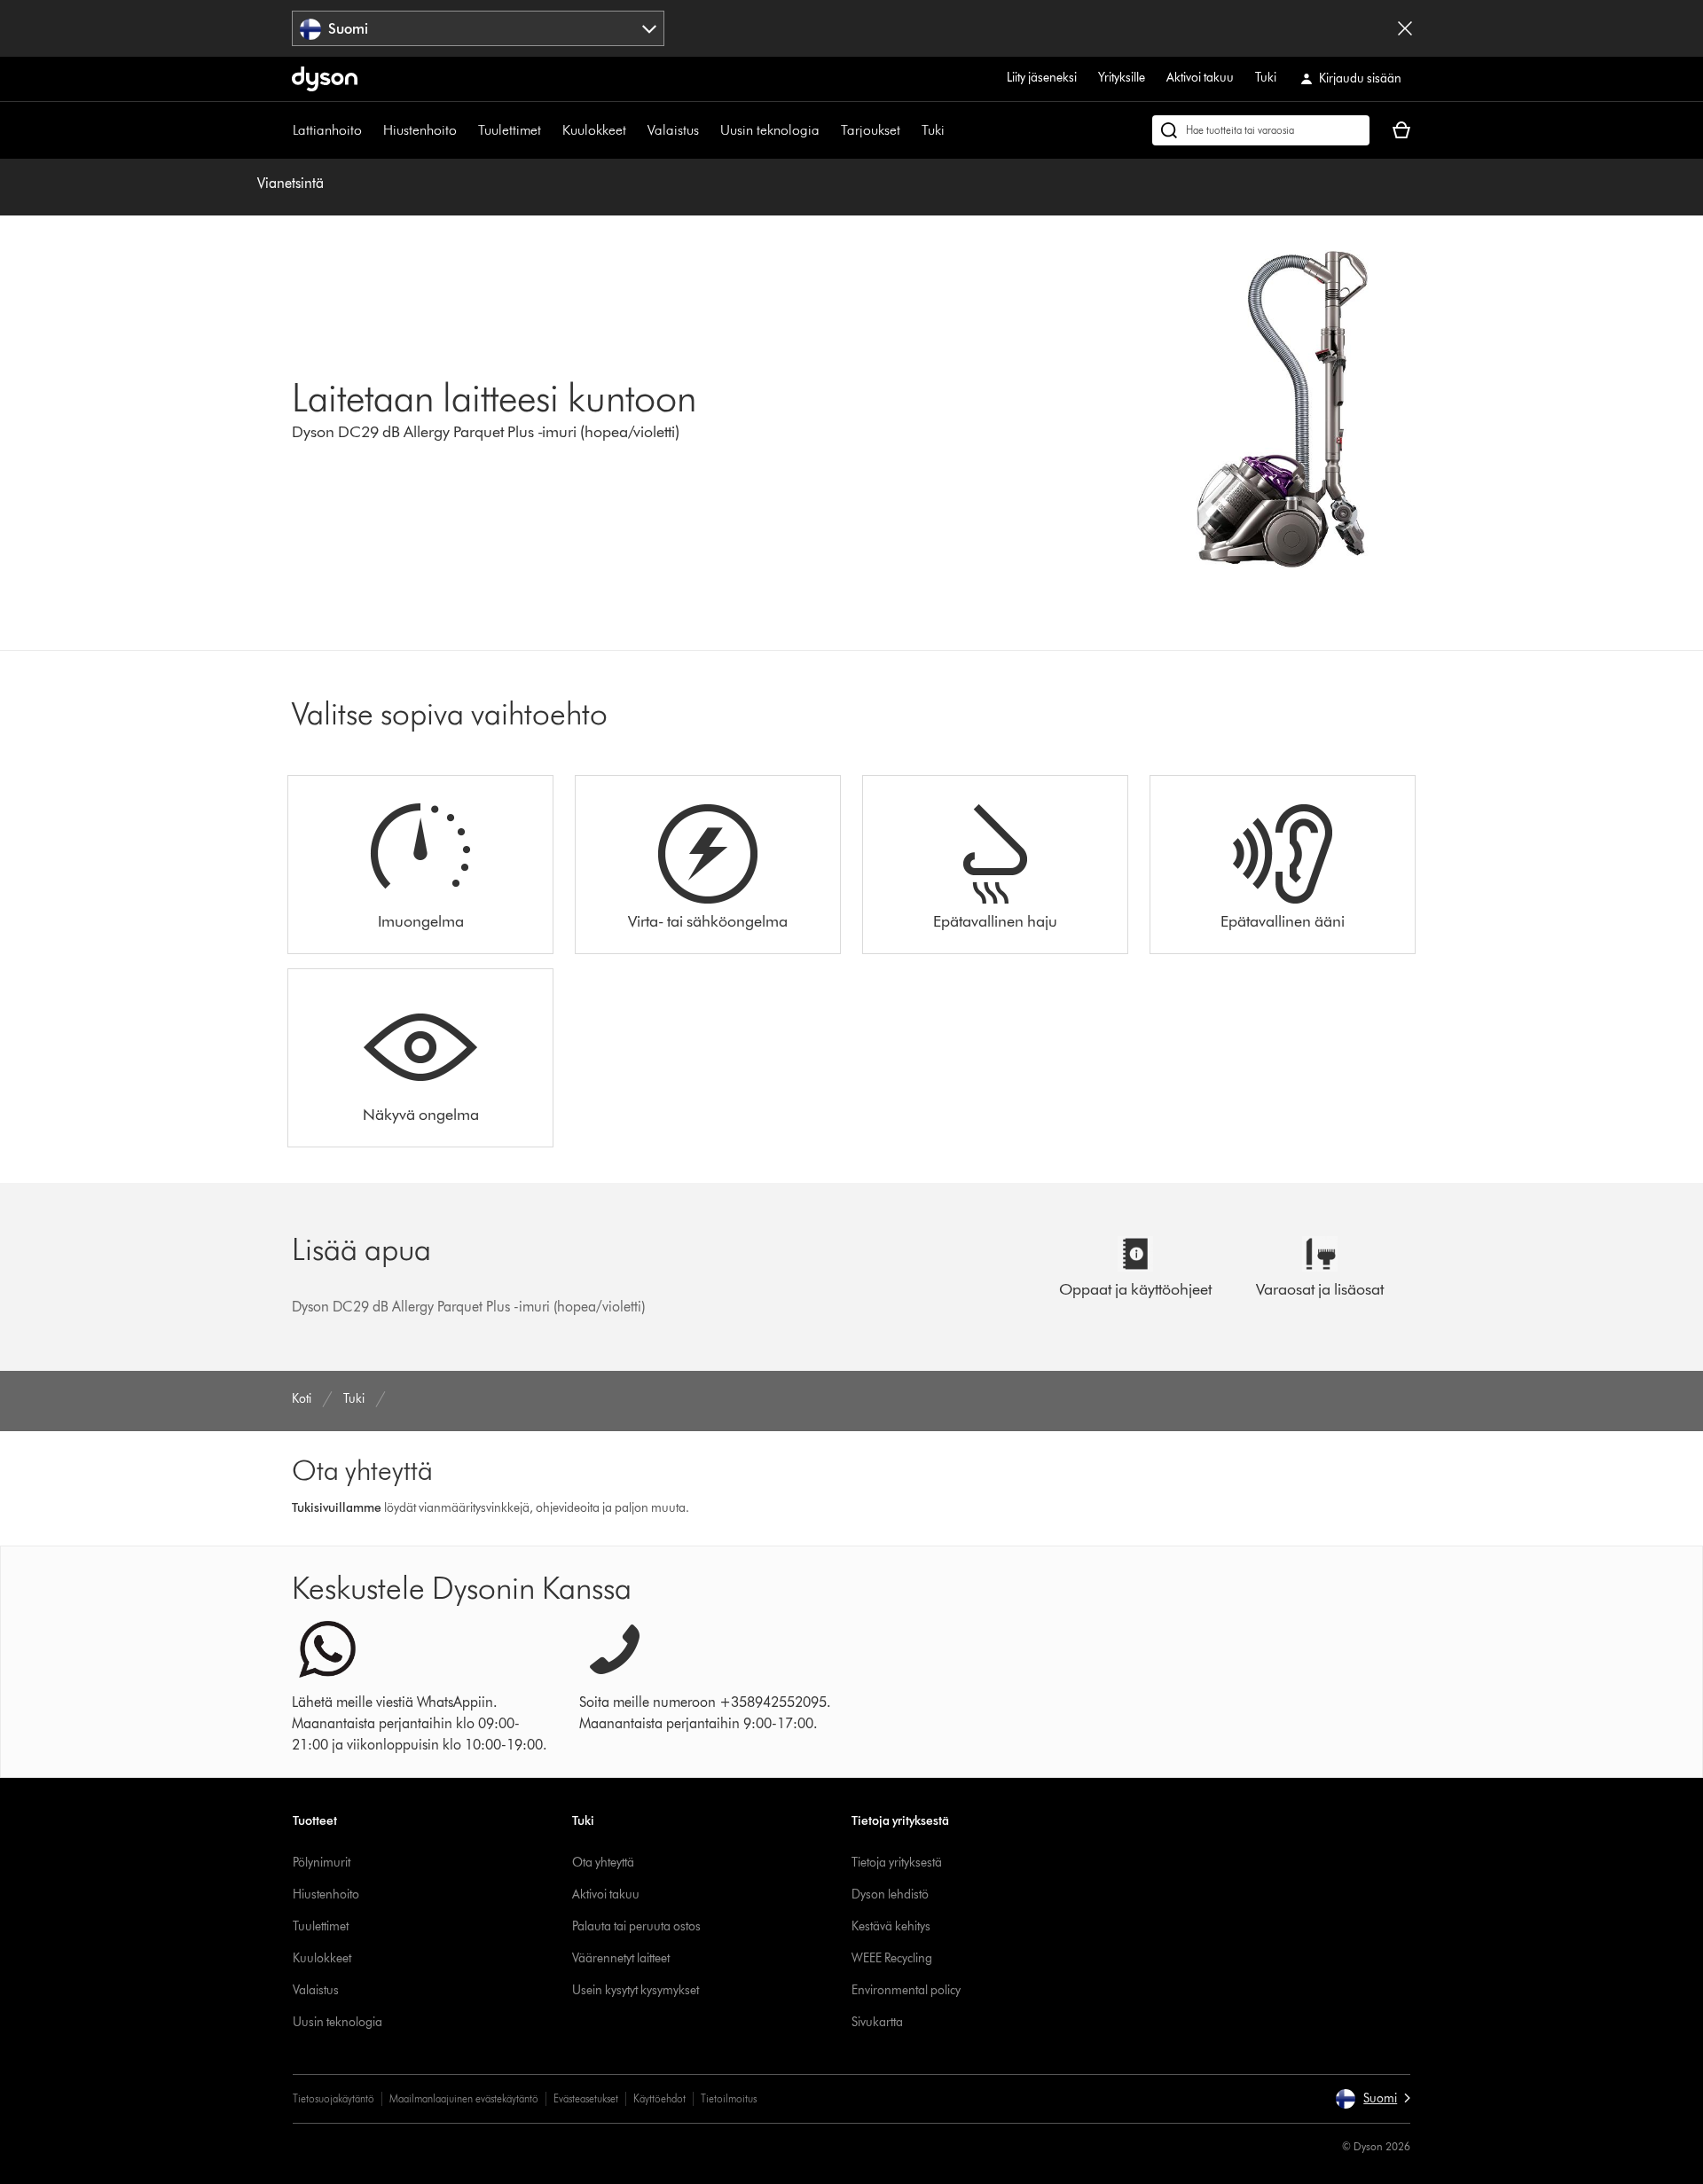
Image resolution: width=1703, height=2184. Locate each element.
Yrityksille (1122, 78)
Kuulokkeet (594, 130)
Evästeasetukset (586, 2098)
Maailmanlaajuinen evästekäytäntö (464, 2098)
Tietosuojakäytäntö (334, 2098)
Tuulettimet (510, 130)
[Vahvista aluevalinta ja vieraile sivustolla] (1405, 28)
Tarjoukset (871, 130)
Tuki (1266, 78)
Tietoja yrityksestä (897, 1863)
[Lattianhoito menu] (371, 130)
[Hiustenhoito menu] (466, 130)
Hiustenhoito (420, 130)
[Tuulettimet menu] (550, 130)
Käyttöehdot (659, 2098)
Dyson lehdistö (890, 1894)
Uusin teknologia (770, 130)
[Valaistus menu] (708, 130)
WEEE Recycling (892, 1958)
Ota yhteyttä (603, 1863)
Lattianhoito (327, 130)
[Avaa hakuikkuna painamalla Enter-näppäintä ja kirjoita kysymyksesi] (1261, 130)
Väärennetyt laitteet (621, 1958)
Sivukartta (877, 2022)
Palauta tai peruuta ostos (636, 1926)
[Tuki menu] (954, 130)
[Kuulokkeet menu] (635, 130)
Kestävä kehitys (891, 1926)
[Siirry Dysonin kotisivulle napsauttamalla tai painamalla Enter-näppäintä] (325, 79)
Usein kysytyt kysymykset (636, 1990)
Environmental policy (906, 1990)
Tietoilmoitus (729, 2098)
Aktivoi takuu (1200, 78)
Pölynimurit (322, 1863)
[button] (1373, 2099)
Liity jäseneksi (1042, 78)
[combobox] (479, 28)
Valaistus (673, 130)
